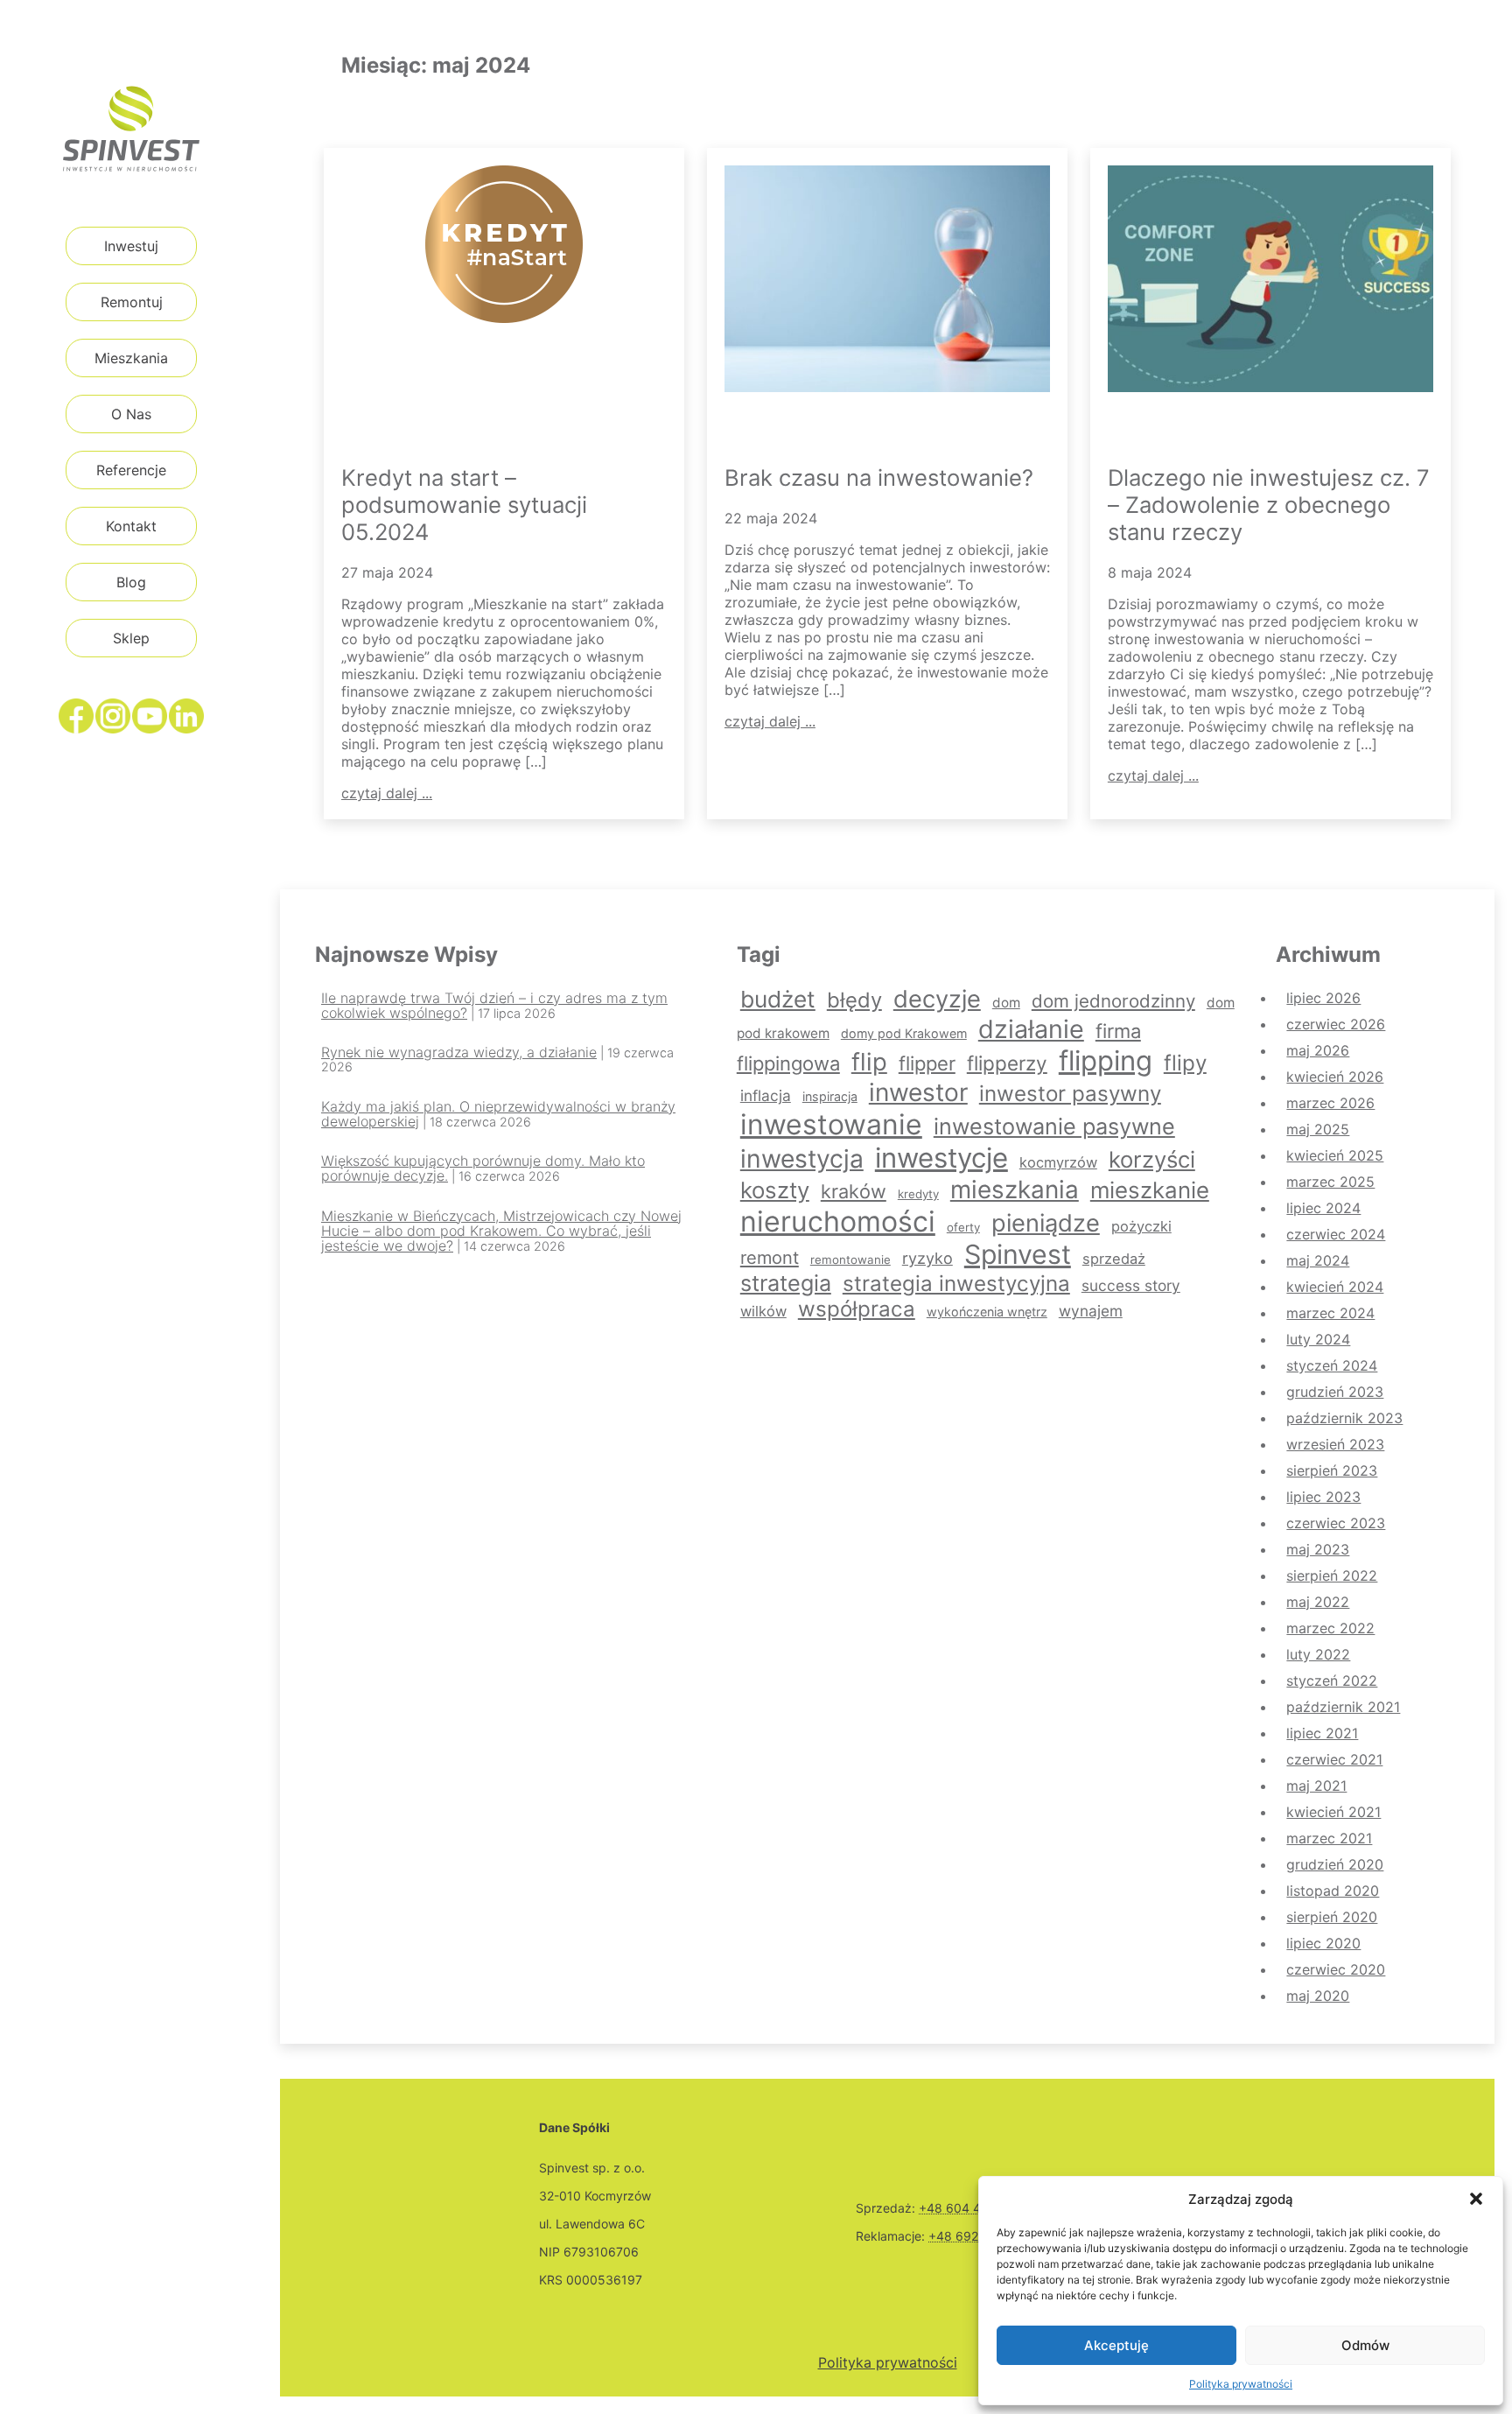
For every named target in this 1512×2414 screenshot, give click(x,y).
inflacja (766, 1095)
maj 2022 (1318, 1602)
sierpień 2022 (1332, 1575)
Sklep (131, 638)
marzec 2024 (1330, 1313)
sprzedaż (1114, 1259)
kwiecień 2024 (1335, 1287)
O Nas (131, 414)
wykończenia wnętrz (987, 1312)
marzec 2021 (1329, 1838)
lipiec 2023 (1323, 1497)
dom (1006, 1003)
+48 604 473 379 (970, 2208)
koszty (775, 1190)
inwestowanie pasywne (1054, 1126)
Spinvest (1018, 1254)
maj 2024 (1318, 1260)
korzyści (1152, 1159)
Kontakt (131, 526)
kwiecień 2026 (1335, 1077)
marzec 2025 (1330, 1182)
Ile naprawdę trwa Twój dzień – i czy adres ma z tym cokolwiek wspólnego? (494, 1005)
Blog (131, 582)
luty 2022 (1318, 1654)
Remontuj (132, 302)
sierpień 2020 (1332, 1917)
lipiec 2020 (1323, 1943)
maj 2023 (1318, 1549)
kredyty (918, 1194)
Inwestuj (131, 246)
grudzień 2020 (1335, 1864)
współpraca (857, 1309)
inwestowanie (831, 1124)
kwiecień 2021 (1333, 1812)
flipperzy (1007, 1063)
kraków (854, 1191)
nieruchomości (838, 1221)
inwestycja (802, 1159)
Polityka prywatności (1241, 2384)
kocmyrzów (1058, 1162)
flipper (927, 1063)
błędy (854, 1000)
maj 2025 (1318, 1129)
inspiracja (830, 1096)
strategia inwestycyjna (956, 1284)
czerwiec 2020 (1336, 1969)
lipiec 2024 (1323, 1208)
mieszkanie (1150, 1190)
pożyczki (1141, 1226)
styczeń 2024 (1332, 1365)
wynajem (1091, 1311)
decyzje (937, 999)
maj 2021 (1316, 1786)
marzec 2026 (1330, 1103)
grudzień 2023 (1335, 1392)
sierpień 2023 (1332, 1470)
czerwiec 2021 (1334, 1759)
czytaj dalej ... (387, 793)
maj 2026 (1318, 1050)
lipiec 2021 (1322, 1733)
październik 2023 (1344, 1418)
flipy (1185, 1063)
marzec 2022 (1330, 1628)
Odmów (1365, 2345)
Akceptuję (1116, 2345)
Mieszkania (131, 358)
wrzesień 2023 (1335, 1444)
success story (1131, 1285)
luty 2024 (1318, 1339)
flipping (1106, 1061)
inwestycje (941, 1158)
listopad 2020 (1333, 1891)
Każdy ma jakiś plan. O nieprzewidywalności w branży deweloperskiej (498, 1114)
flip (869, 1062)
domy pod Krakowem (904, 1033)
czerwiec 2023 (1336, 1523)
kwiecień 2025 (1335, 1155)
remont (770, 1258)
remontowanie (850, 1260)
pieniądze (1046, 1223)
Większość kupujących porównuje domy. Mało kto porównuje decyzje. (483, 1168)
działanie (1031, 1029)
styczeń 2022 (1332, 1681)
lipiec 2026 (1323, 998)
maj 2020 (1318, 1996)
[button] (1476, 2199)
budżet (778, 999)
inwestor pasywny (1070, 1094)
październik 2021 (1343, 1707)
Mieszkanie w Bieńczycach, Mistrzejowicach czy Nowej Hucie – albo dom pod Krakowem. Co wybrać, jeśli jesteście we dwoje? (501, 1231)
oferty (963, 1227)
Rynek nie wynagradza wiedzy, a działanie (459, 1052)
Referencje (131, 470)
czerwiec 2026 (1336, 1024)
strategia (786, 1283)
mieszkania (1015, 1189)
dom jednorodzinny (1113, 1001)
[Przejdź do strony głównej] (131, 129)
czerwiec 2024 (1336, 1234)
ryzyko (927, 1258)
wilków (763, 1311)
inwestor (918, 1092)
